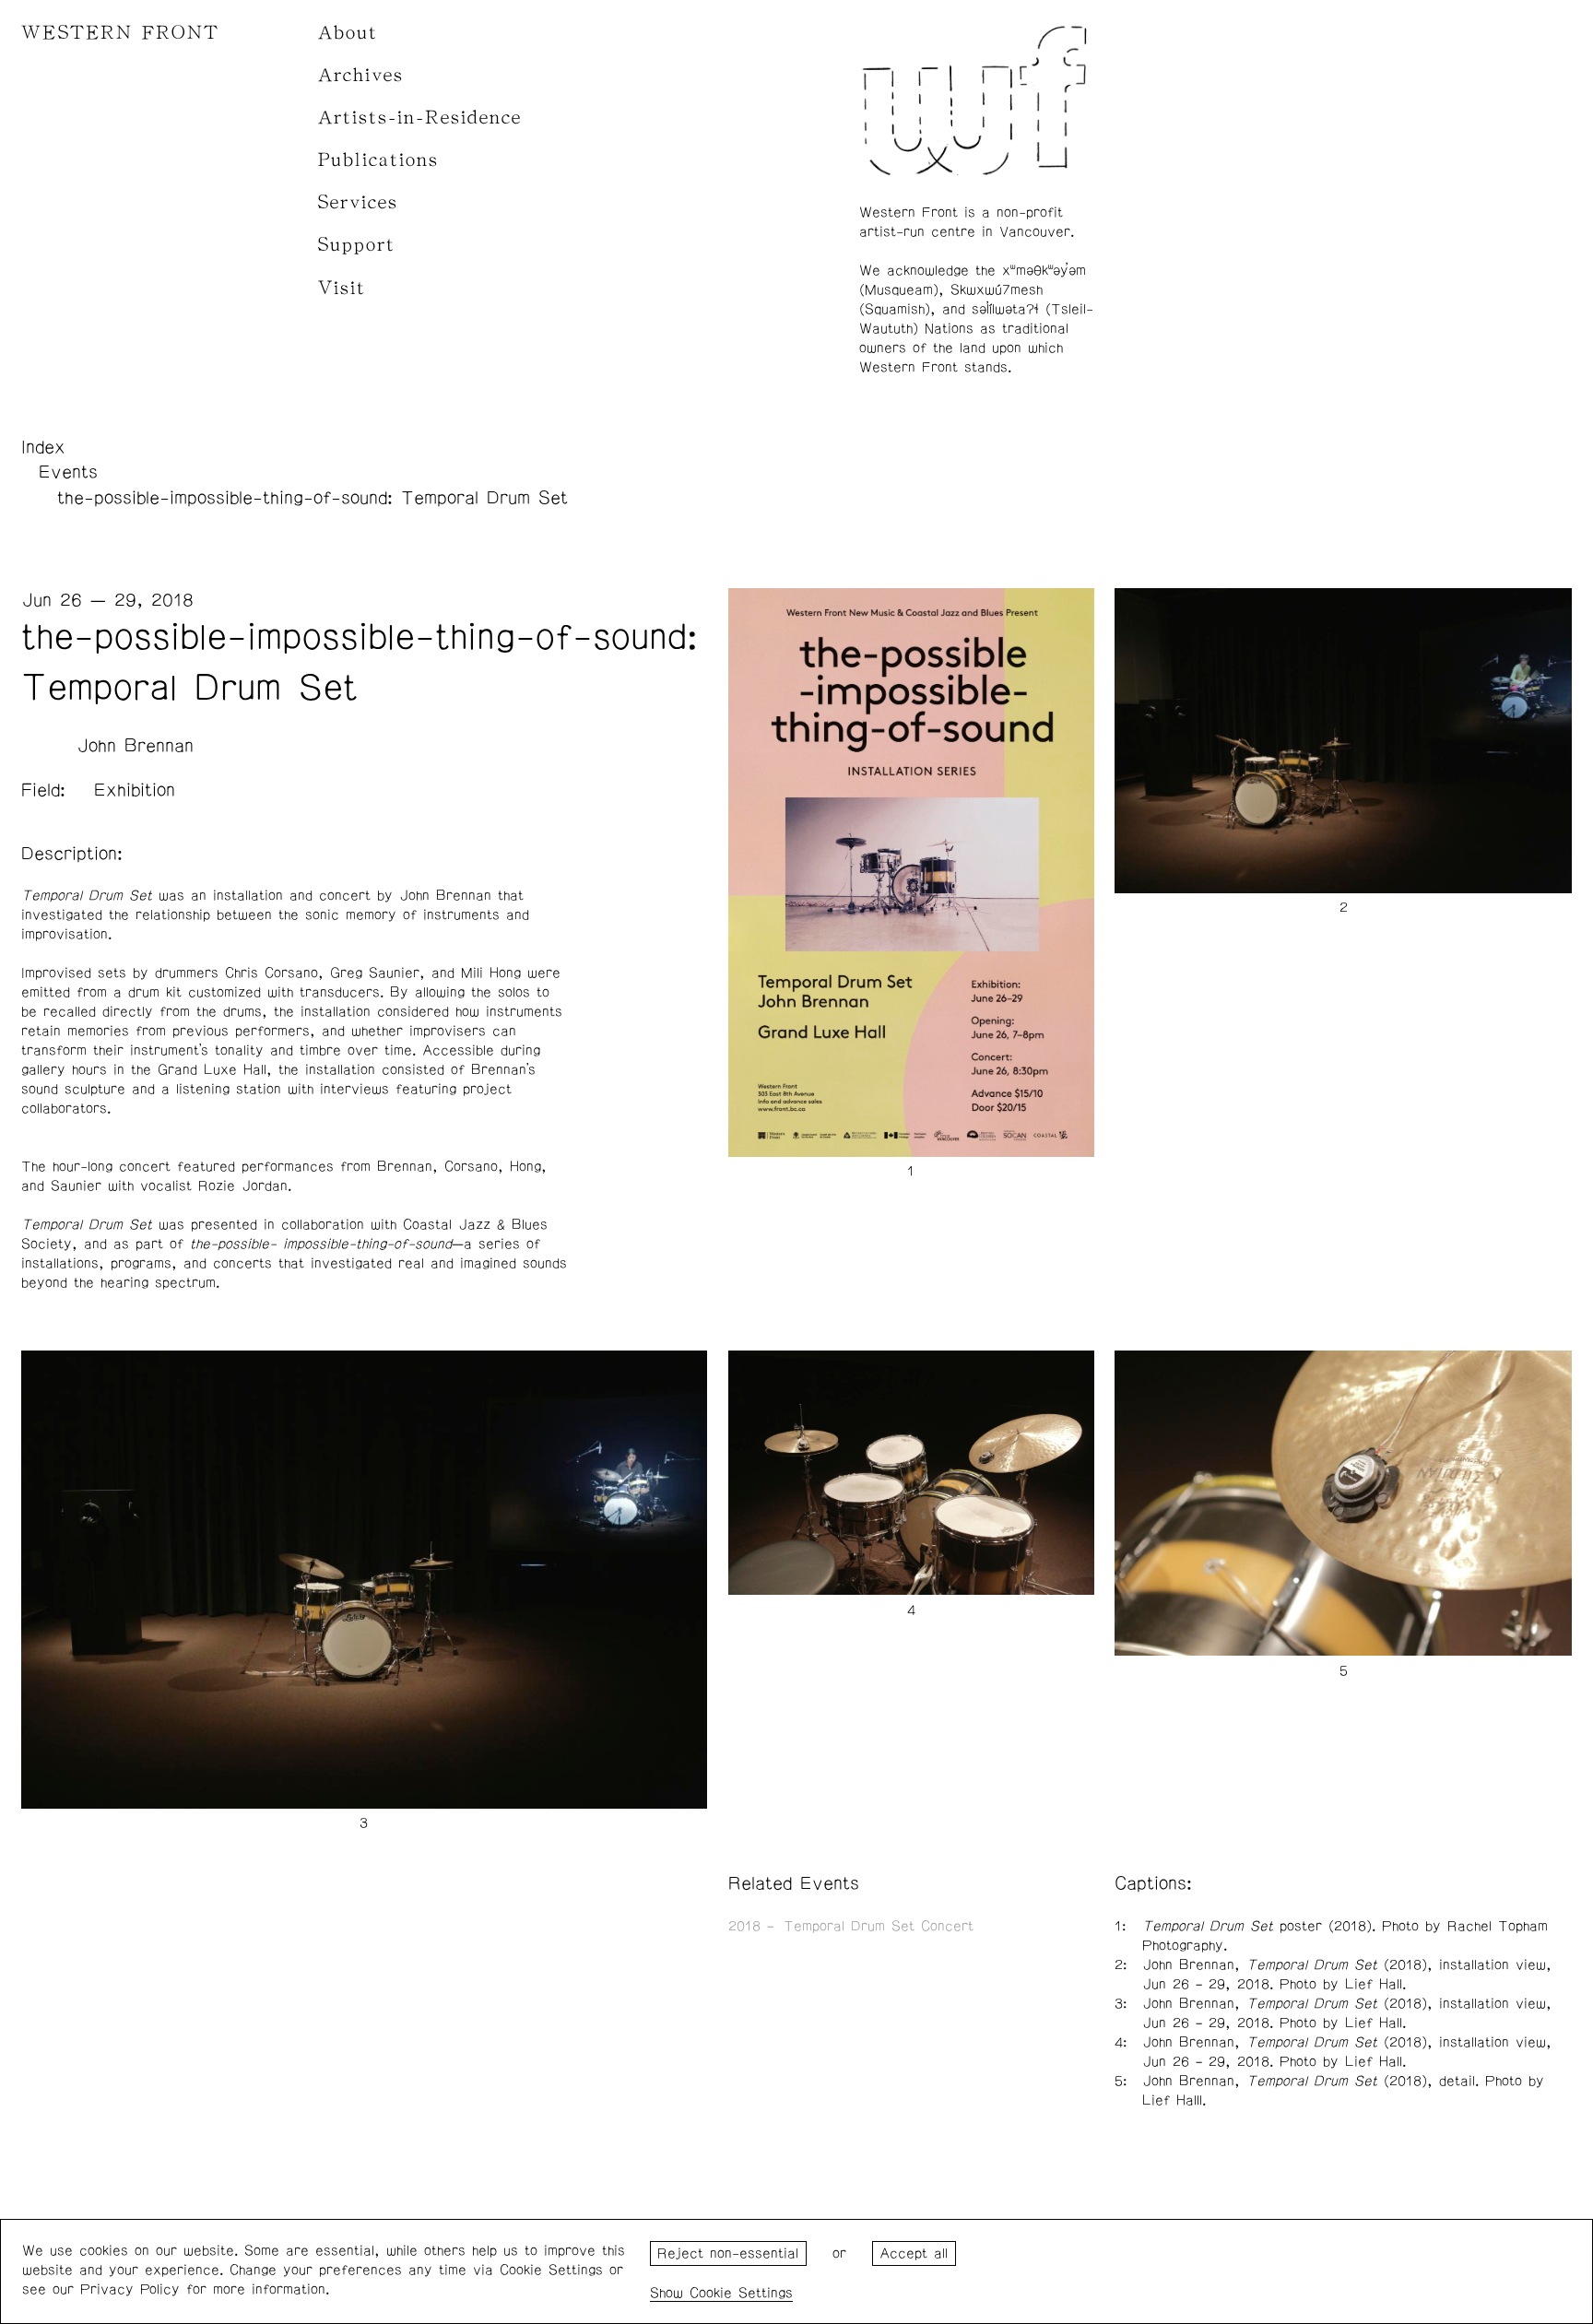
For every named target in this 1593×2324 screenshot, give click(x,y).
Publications (378, 160)
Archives (361, 75)
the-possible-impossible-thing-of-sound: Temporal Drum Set (313, 498)
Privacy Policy (130, 2289)
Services (358, 202)
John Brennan (135, 746)
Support (357, 245)
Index (43, 447)
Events (68, 472)
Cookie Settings (741, 2293)
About (348, 33)
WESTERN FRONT (120, 33)
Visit (342, 288)
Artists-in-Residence (420, 118)
